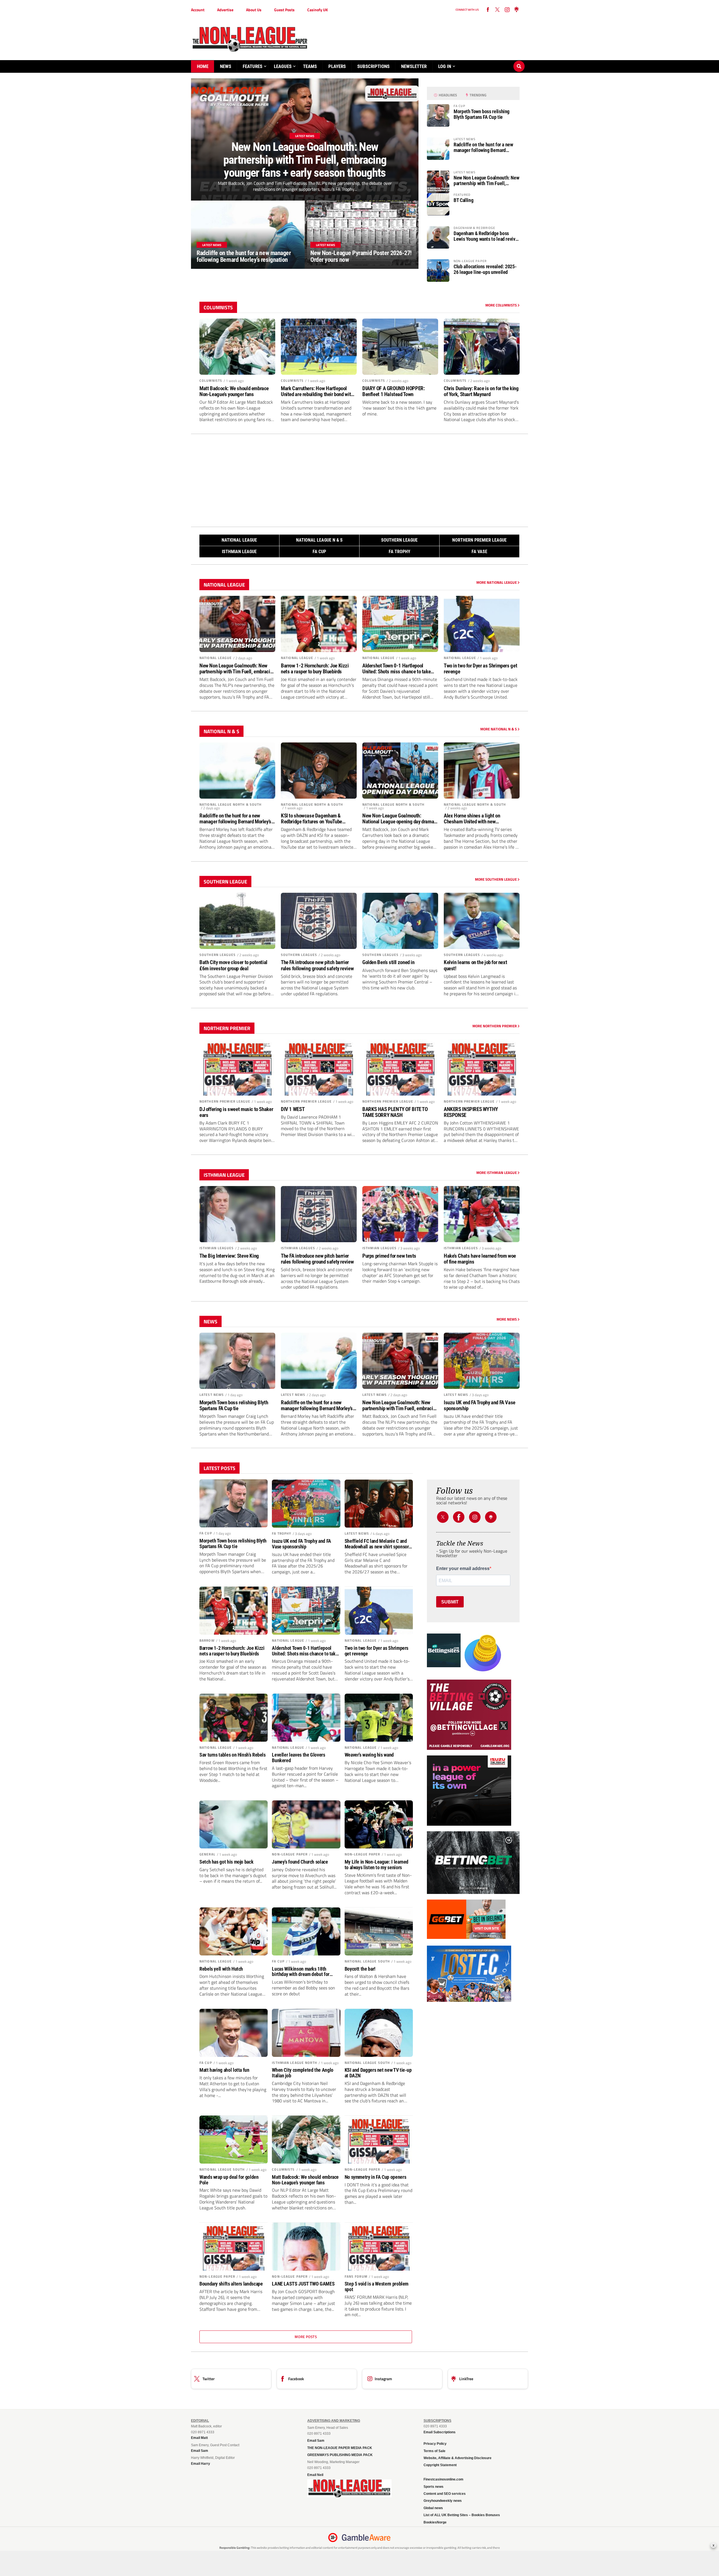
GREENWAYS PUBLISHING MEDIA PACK (340, 2455)
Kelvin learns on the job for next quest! (475, 965)
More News (507, 1319)
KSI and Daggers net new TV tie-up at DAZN (378, 2073)
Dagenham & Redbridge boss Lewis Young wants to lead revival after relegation (486, 236)
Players (337, 66)
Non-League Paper (290, 1854)
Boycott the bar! (360, 1969)
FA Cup (319, 552)
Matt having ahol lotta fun (224, 2070)
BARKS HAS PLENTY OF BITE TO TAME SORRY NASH (395, 1112)
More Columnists (501, 305)
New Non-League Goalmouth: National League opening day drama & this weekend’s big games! (400, 819)
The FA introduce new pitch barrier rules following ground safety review (317, 965)
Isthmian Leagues (217, 1248)
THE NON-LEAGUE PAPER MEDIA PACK (340, 2448)
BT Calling (463, 200)
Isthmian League (239, 552)
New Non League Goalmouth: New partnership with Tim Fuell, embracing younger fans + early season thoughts (486, 181)
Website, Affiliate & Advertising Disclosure (458, 2458)
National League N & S (319, 540)
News (226, 66)
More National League (497, 582)
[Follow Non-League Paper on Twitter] (443, 1517)
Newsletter (414, 66)
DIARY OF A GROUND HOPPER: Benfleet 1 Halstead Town (393, 391)
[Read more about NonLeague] (349, 2496)
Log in (445, 66)
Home (203, 66)
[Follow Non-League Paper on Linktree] (517, 10)
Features (252, 66)
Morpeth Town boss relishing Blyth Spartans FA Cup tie (482, 114)
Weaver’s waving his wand (369, 1755)
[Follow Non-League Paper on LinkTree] (491, 1517)
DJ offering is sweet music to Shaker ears (236, 1112)
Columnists (211, 381)
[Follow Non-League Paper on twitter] (497, 10)
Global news (433, 2508)
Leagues (283, 66)
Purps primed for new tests (389, 1256)
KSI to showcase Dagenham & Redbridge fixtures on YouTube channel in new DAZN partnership (314, 819)
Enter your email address (463, 1569)
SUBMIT (450, 1602)
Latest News (212, 1395)
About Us (254, 10)
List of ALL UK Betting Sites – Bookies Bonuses (462, 2515)
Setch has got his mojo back (226, 1862)
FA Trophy (400, 552)
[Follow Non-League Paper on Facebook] (459, 1517)
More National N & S (499, 729)
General (207, 1854)
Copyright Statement (440, 2465)
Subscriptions (373, 66)
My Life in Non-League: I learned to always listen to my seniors (376, 1865)
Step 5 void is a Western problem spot (376, 2287)
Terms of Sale (434, 2451)
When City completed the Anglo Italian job (303, 2073)
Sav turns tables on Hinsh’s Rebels (233, 1755)
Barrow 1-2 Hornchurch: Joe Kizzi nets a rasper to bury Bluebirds (315, 669)
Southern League (399, 540)
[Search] (519, 61)
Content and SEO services (445, 2494)
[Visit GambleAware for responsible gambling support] (366, 2538)
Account (198, 10)
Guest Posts (284, 10)
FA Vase (479, 552)
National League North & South (230, 804)
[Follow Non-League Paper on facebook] (488, 10)
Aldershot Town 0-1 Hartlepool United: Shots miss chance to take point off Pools (396, 669)
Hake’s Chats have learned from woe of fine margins (480, 1259)
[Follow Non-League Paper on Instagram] (507, 10)
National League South (367, 1961)
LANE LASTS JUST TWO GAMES (303, 2284)
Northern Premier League (479, 540)
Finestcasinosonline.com (443, 2479)
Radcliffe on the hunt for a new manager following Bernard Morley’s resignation (483, 147)
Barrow (207, 1640)
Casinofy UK (318, 10)
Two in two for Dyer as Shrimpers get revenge (480, 669)
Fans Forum (356, 2276)
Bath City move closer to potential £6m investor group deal (233, 965)
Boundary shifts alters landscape (231, 2284)
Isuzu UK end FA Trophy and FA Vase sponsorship (480, 1405)
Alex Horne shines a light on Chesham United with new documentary (472, 819)
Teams (310, 66)
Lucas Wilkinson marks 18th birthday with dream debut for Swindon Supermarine (301, 1972)
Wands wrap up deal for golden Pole (229, 2180)
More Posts (306, 2337)
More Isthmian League (497, 1173)
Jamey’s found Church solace (300, 1862)
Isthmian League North (294, 2063)
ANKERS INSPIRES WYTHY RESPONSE (471, 1112)
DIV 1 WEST (293, 1109)
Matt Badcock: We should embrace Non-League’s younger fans (234, 391)
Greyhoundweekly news (443, 2501)
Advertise (225, 10)
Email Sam (316, 2441)
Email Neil (315, 2475)
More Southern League (496, 879)
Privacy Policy (435, 2444)
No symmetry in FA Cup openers (376, 2177)
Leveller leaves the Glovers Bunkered (298, 1758)
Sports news (434, 2487)
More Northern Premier (495, 1026)
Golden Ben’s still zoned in (388, 962)
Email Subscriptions (440, 2432)
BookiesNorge (435, 2522)
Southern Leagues (218, 955)
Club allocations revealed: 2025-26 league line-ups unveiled (485, 269)
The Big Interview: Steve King (229, 1256)
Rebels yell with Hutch (221, 1969)
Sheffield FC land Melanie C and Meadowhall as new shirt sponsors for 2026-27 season (378, 1544)
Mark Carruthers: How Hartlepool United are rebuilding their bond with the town (317, 391)
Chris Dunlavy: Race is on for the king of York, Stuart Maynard (481, 391)
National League (239, 540)
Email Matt (199, 2438)
